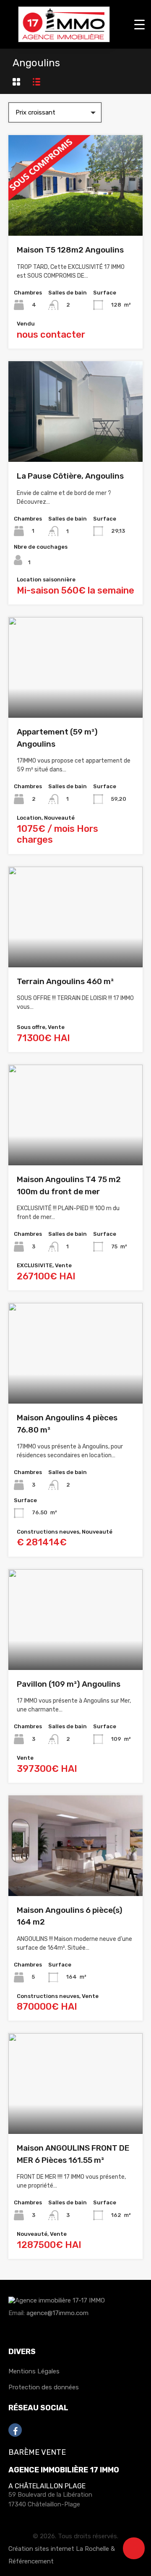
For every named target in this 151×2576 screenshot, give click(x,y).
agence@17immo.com (57, 2313)
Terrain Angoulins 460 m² (65, 981)
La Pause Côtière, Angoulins (70, 476)
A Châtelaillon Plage (47, 2486)
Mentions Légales (34, 2371)
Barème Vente (37, 2452)
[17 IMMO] (64, 39)
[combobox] (55, 112)
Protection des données (44, 2387)
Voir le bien (75, 215)
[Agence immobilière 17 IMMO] (57, 2305)
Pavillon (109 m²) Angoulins (69, 1684)
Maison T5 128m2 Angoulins (70, 250)
